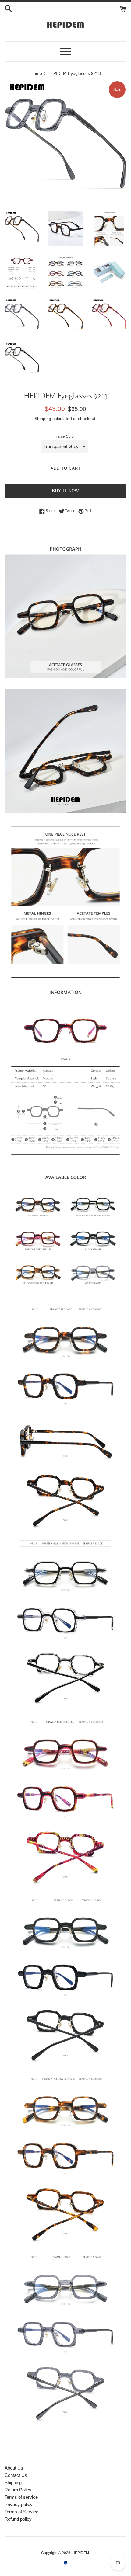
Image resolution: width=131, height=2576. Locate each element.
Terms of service (21, 2497)
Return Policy (18, 2490)
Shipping (43, 419)
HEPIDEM (81, 2553)
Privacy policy (19, 2504)
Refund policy (18, 2519)
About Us (14, 2468)
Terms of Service (21, 2512)
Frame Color (65, 436)
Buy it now (65, 491)
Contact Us (16, 2475)
